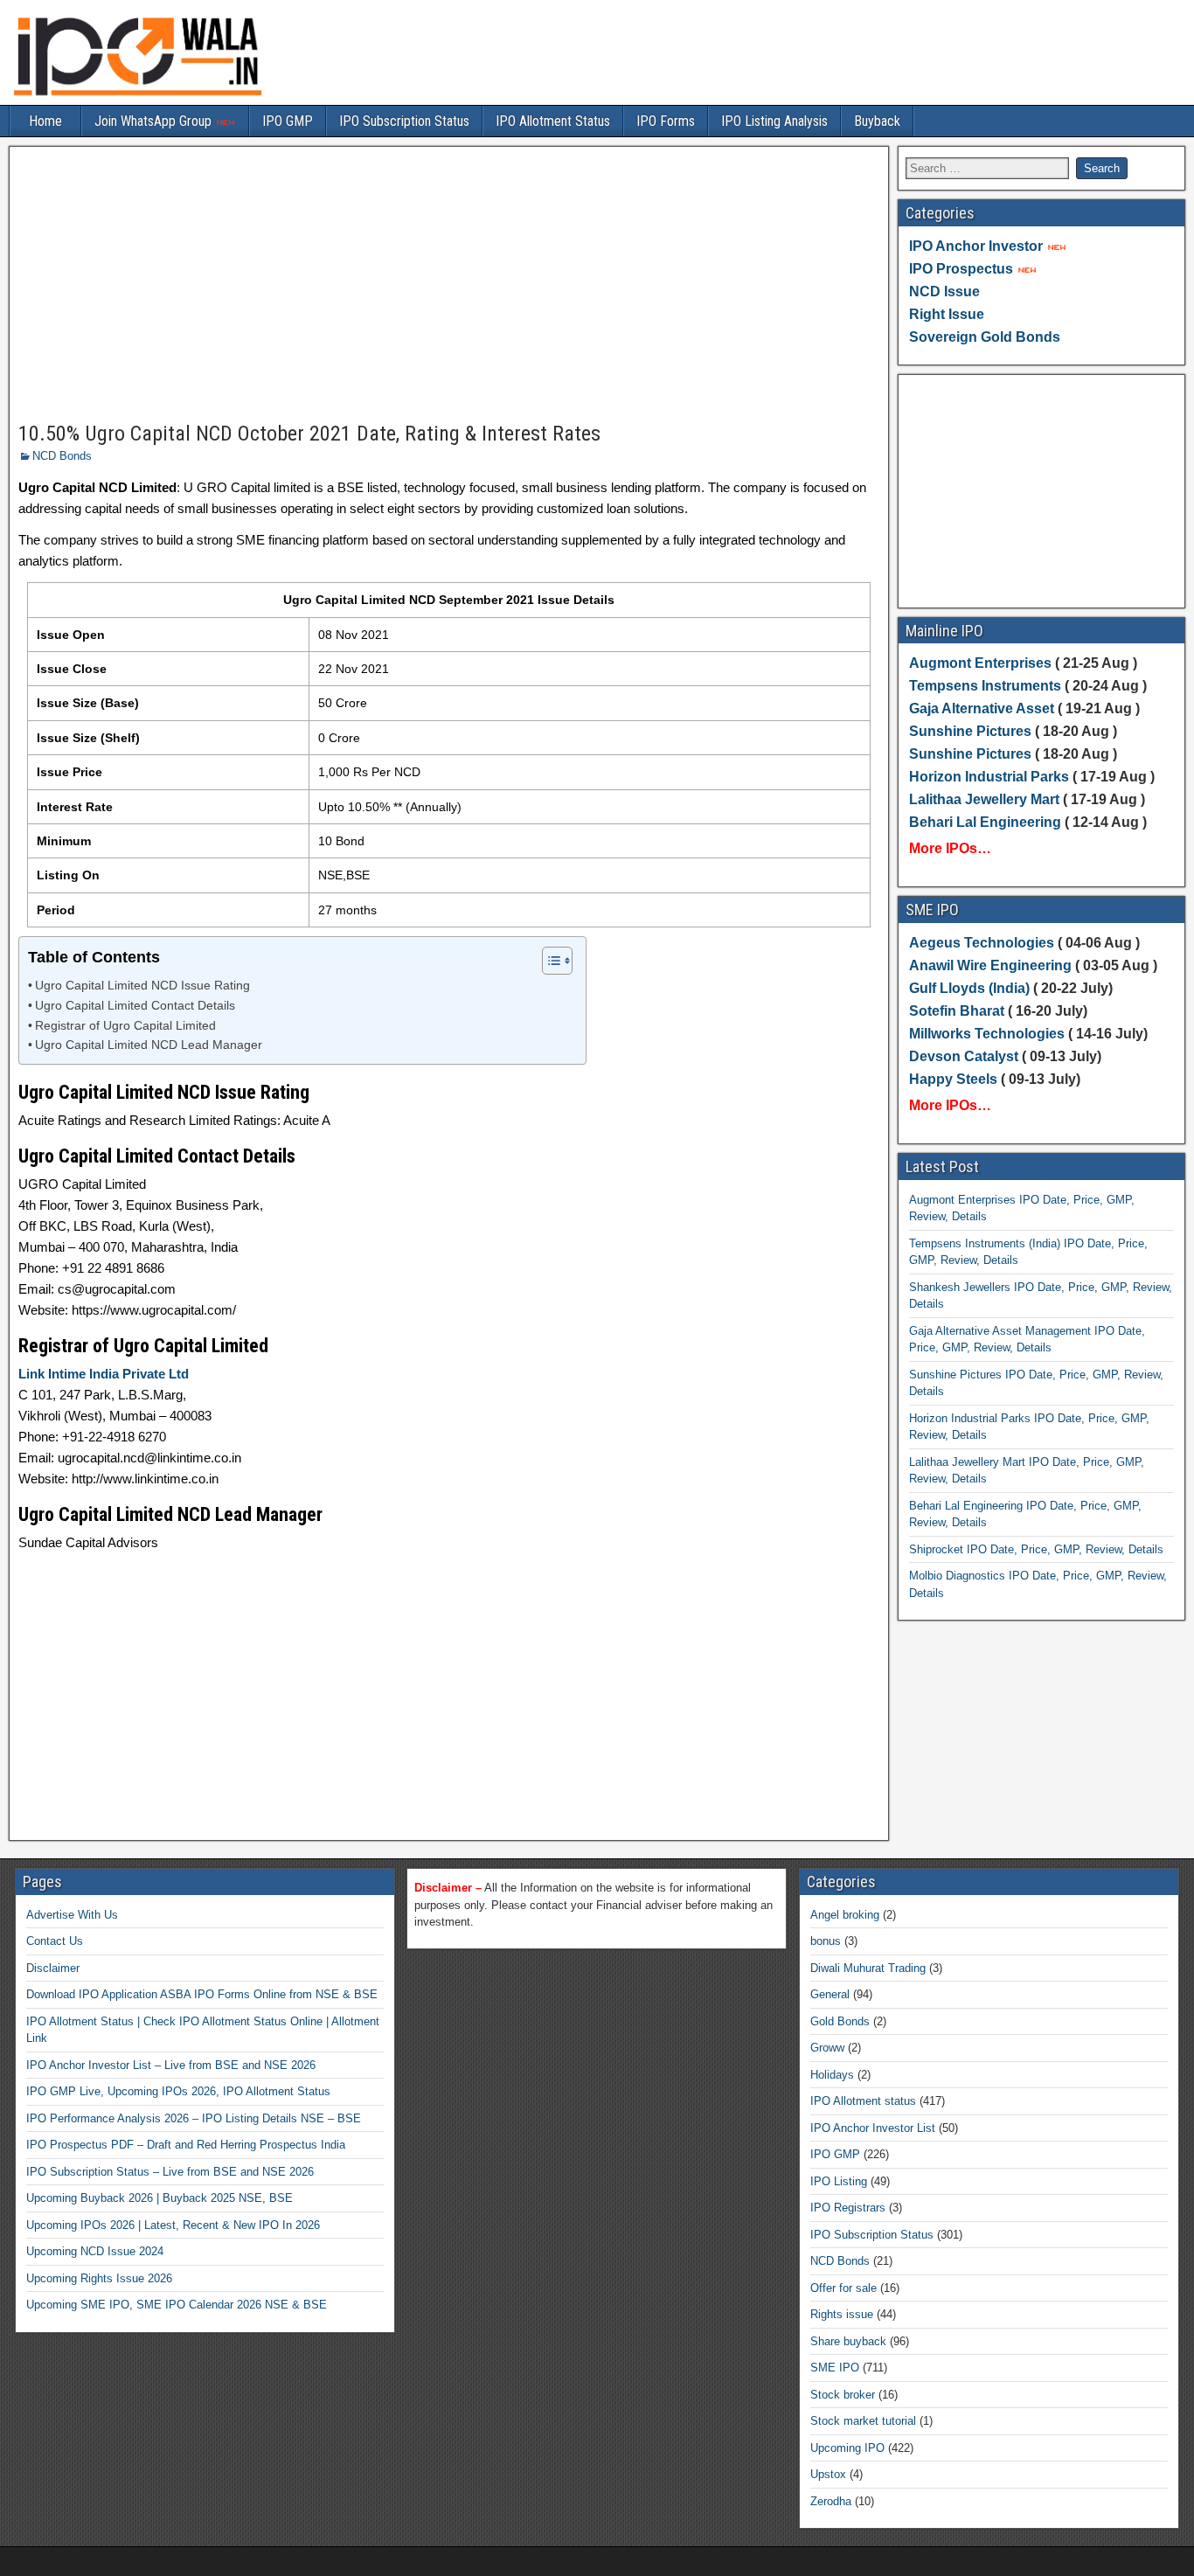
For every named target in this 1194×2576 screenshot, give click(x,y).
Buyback (877, 121)
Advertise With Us (72, 1915)
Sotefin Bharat (957, 1011)
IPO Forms (666, 121)
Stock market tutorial (863, 2421)
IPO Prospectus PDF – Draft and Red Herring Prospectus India (186, 2145)
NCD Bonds (62, 456)
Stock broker (843, 2395)
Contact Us (55, 1941)
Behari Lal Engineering (985, 822)
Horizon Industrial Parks (989, 777)
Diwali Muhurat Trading (868, 1968)
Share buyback (848, 2341)
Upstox (828, 2474)
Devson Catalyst (964, 1056)
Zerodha (831, 2501)
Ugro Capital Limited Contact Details (135, 1006)
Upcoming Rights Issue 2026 (99, 2278)
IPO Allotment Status (553, 121)
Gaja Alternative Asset (982, 708)
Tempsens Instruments (985, 686)
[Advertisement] (449, 285)
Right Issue (947, 314)
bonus (826, 1941)
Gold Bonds (840, 2021)
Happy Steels (953, 1079)
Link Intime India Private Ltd (104, 1374)
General (830, 1994)
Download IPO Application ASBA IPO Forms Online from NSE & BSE (202, 1994)
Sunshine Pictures (970, 731)
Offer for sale (843, 2288)
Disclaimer (53, 1968)
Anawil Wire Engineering (990, 965)
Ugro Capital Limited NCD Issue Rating (142, 986)
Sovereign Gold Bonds (985, 337)
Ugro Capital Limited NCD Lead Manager (149, 1045)
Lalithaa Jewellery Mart (984, 799)
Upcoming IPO (847, 2448)
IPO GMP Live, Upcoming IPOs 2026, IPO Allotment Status (178, 2091)
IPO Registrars (848, 2208)
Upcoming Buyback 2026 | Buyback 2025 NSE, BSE (160, 2198)
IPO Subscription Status (404, 121)
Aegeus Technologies (982, 943)
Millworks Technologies (987, 1034)
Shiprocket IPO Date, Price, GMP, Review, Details (1036, 1549)
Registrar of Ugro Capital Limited (125, 1026)
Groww (827, 2048)
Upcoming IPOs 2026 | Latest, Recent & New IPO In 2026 (173, 2225)
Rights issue (842, 2314)
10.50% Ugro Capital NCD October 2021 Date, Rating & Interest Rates (309, 434)
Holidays (832, 2075)
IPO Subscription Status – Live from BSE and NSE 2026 (170, 2172)
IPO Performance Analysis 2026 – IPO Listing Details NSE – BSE (194, 2118)
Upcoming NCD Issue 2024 (95, 2251)
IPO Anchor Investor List (873, 2128)
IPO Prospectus (961, 269)
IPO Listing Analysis (774, 121)
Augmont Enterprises (982, 663)
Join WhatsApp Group (155, 121)
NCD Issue (944, 292)
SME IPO (835, 2368)
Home (45, 121)
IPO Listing (839, 2181)
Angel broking (845, 1915)
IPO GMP (288, 121)
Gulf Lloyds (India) (971, 988)
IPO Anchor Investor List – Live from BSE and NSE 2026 (171, 2065)
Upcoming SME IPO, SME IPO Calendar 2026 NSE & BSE (177, 2305)
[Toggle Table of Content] (548, 961)
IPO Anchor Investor (976, 246)
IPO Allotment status (863, 2101)
